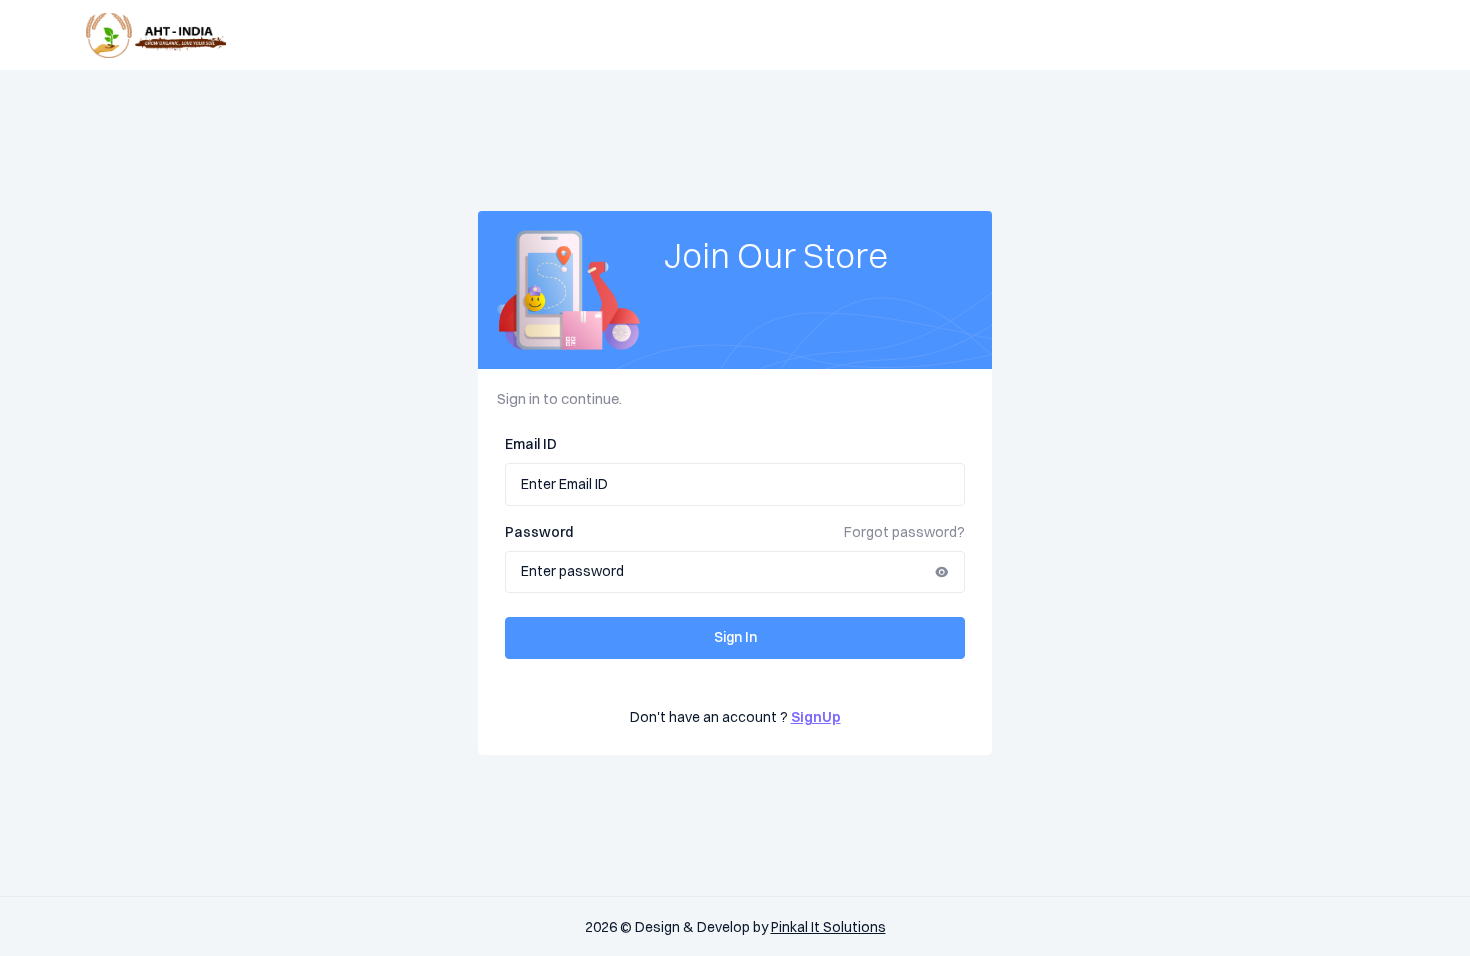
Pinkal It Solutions (828, 927)
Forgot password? (904, 532)
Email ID (531, 444)
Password (539, 532)
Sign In (735, 637)
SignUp (816, 717)
